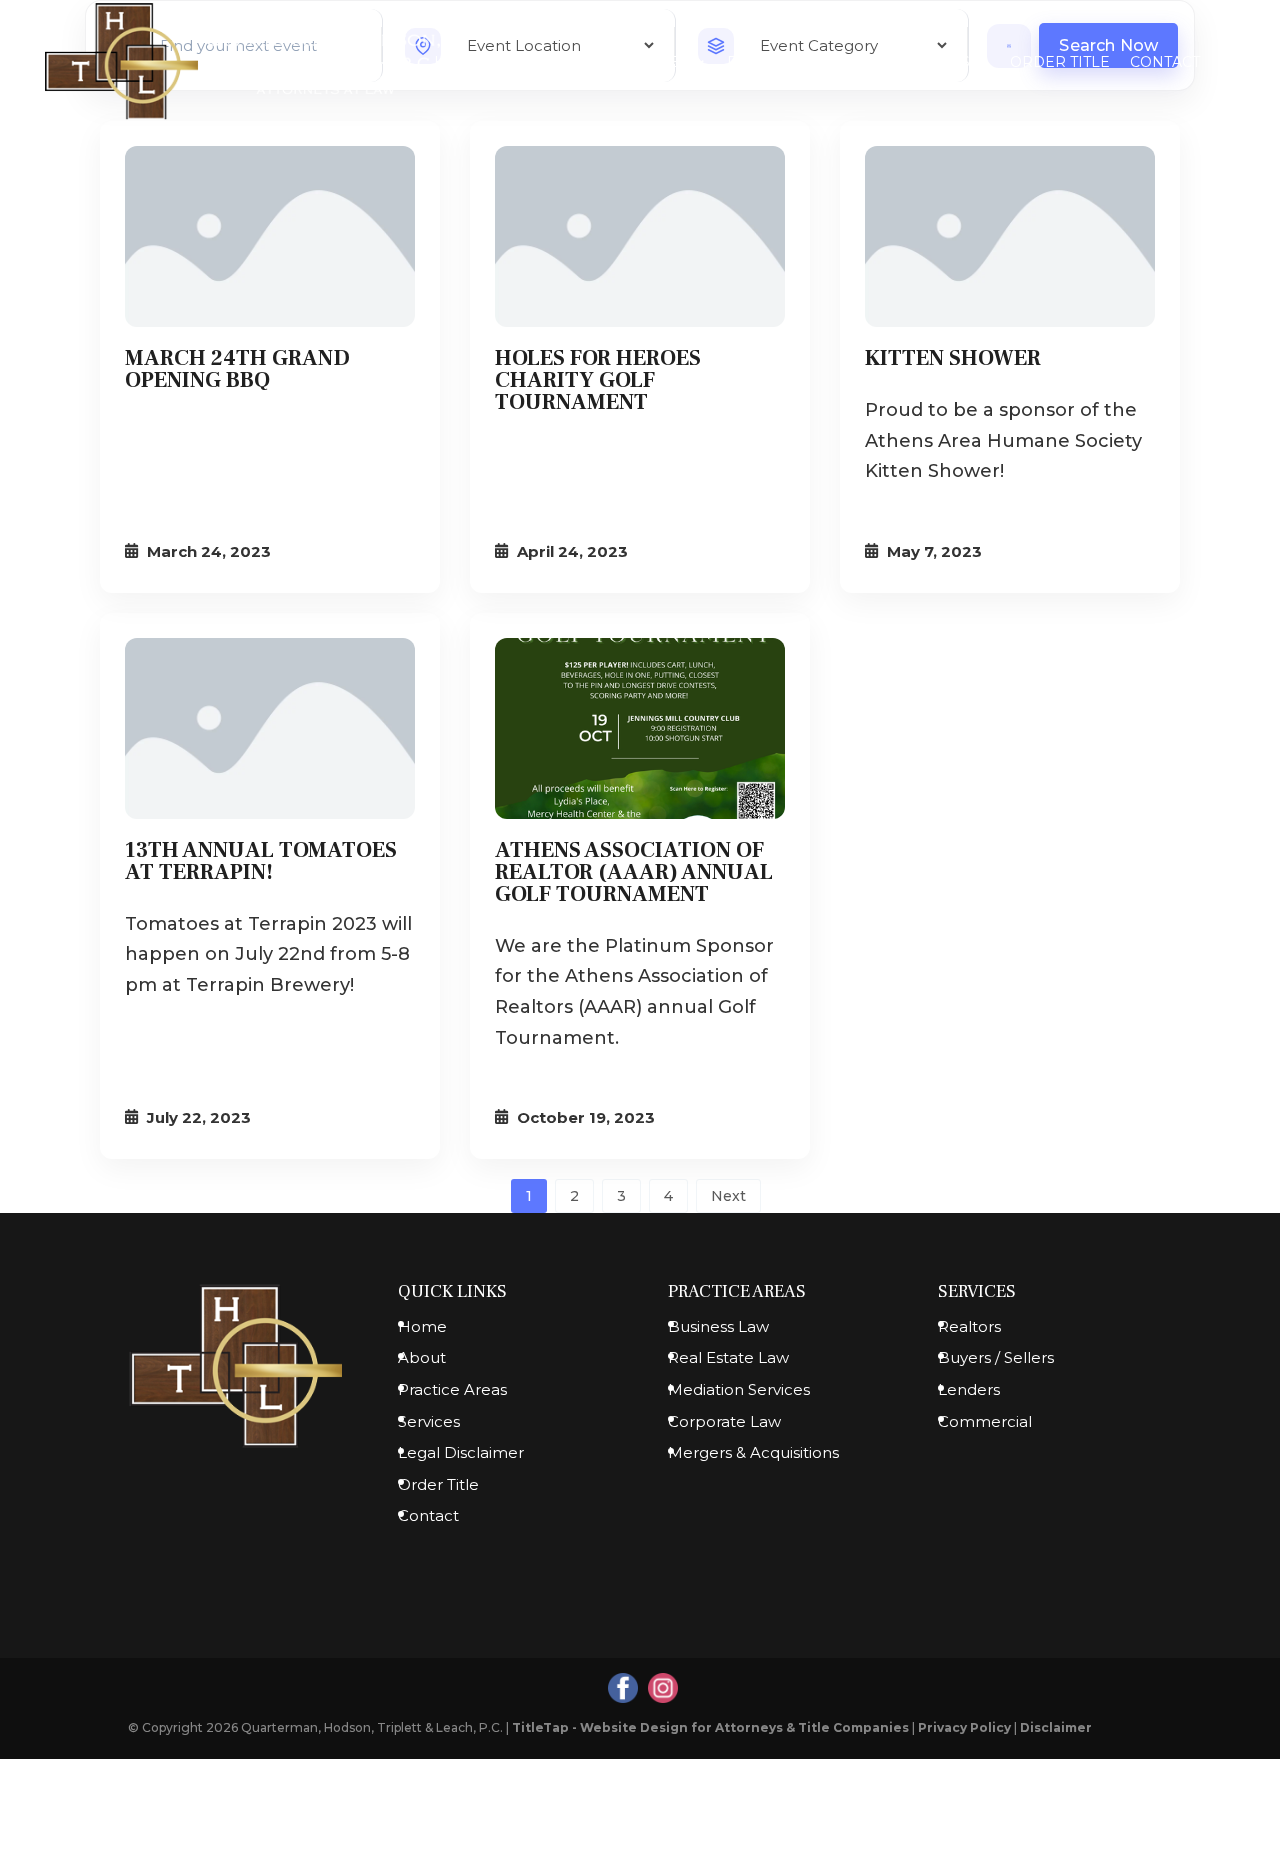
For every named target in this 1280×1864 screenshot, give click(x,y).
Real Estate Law (728, 1357)
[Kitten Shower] (1010, 236)
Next (728, 1196)
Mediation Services (739, 1389)
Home (458, 63)
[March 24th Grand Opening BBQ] (270, 236)
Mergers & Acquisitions (753, 1452)
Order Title (1060, 63)
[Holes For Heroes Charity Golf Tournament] (640, 236)
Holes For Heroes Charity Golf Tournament (598, 380)
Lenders (969, 1389)
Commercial (985, 1421)
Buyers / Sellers (996, 1357)
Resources (640, 63)
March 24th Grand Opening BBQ (237, 369)
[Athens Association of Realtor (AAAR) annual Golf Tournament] (640, 728)
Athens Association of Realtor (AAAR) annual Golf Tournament (634, 872)
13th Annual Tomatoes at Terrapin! (261, 861)
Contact (1165, 63)
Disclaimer (1056, 1727)
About (528, 63)
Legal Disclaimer (461, 1452)
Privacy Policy (964, 1727)
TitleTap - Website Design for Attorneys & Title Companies (710, 1727)
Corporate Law (724, 1421)
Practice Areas (791, 63)
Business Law (718, 1326)
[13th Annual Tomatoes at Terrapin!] (270, 728)
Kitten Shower (953, 358)
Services (933, 63)
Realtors (969, 1326)
